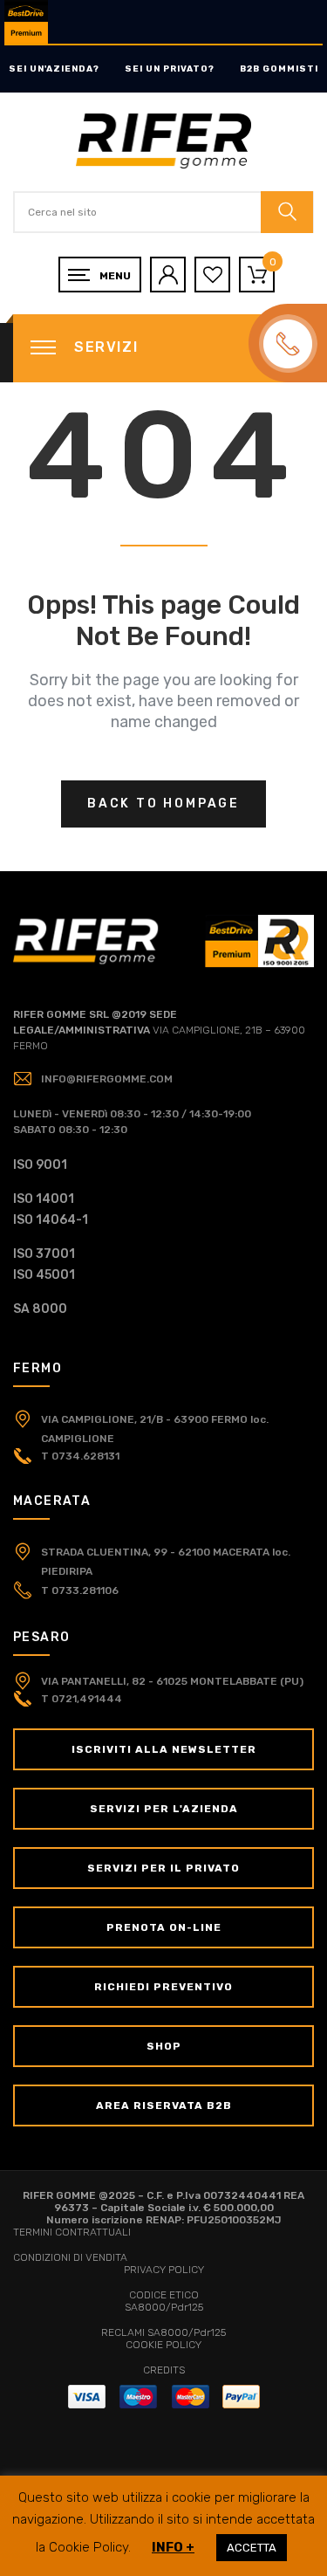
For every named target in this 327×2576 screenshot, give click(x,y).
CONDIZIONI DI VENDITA (70, 2257)
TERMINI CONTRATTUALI (72, 2232)
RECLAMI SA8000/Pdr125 (163, 2332)
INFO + (173, 2547)
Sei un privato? (170, 69)
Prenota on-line (164, 1927)
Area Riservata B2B (164, 2105)
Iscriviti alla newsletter (164, 1749)
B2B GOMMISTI (279, 69)
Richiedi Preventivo (163, 1987)
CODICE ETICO (164, 2295)
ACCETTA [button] (252, 2548)
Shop (164, 2046)
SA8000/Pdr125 (164, 2307)
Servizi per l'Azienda (164, 1809)
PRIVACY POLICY (164, 2270)
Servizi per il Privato (163, 1868)
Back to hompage (163, 804)
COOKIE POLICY (163, 2345)
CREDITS (164, 2370)
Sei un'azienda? (54, 69)
